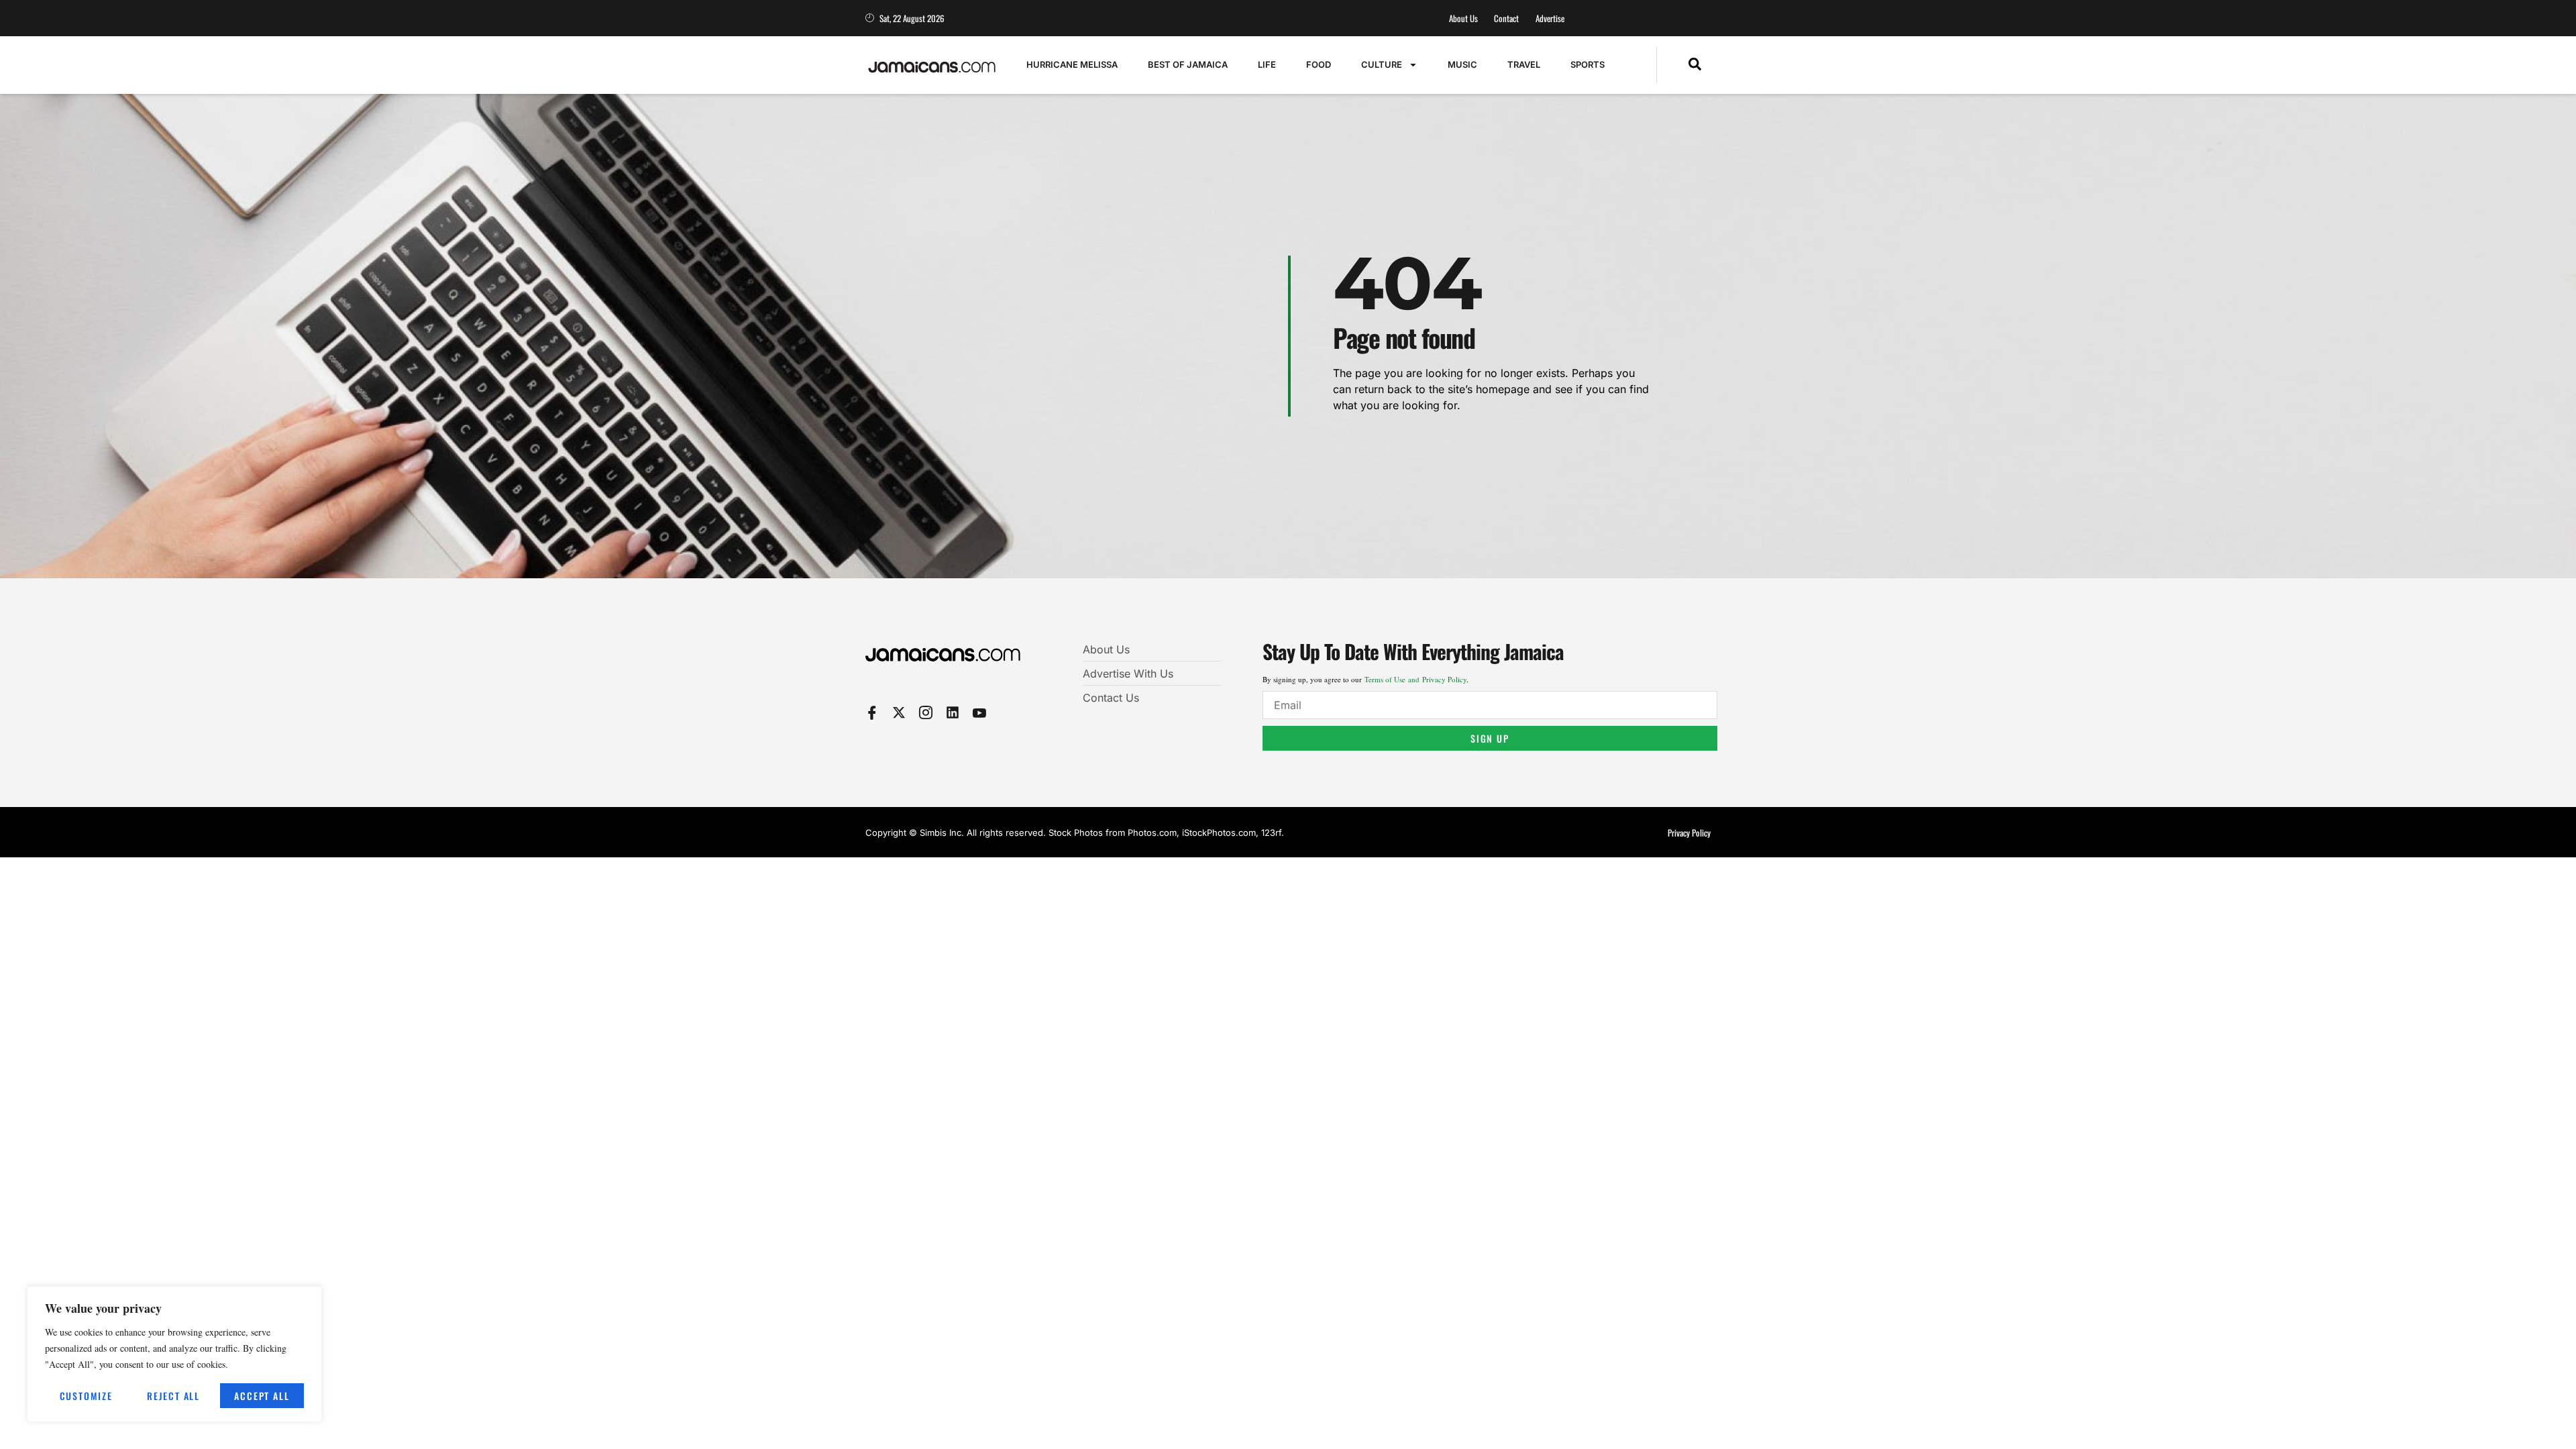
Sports (1588, 64)
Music (1462, 64)
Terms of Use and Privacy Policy (1415, 679)
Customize (86, 1396)
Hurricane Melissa (1072, 64)
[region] (174, 1354)
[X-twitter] (899, 712)
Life (1267, 64)
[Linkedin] (953, 712)
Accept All (262, 1396)
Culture (1382, 64)
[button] (1695, 65)
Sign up (1490, 738)
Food (1319, 64)
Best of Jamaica (1188, 64)
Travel (1524, 64)
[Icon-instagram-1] (926, 712)
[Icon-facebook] (872, 712)
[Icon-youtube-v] (979, 712)
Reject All (173, 1396)
